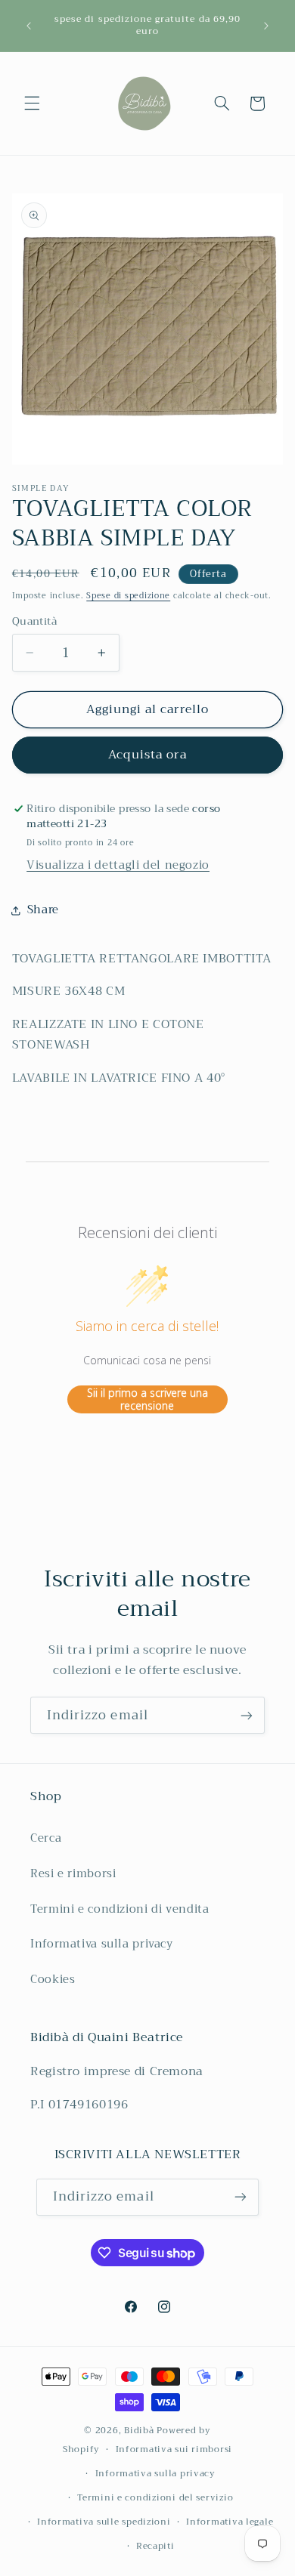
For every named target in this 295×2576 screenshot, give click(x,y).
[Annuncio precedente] (29, 26)
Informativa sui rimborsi (174, 2449)
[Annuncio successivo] (266, 26)
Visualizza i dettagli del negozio (118, 865)
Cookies (53, 1979)
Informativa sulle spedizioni (104, 2522)
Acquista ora (148, 754)
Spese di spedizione (128, 596)
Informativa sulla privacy (102, 1944)
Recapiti (155, 2546)
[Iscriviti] (247, 1715)
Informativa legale (230, 2522)
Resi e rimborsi (73, 1873)
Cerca (46, 1838)
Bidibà (139, 2430)
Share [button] (43, 910)
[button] (32, 103)
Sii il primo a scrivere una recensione (147, 1399)
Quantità (34, 622)
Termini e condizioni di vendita (120, 1909)
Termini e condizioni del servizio (155, 2497)
